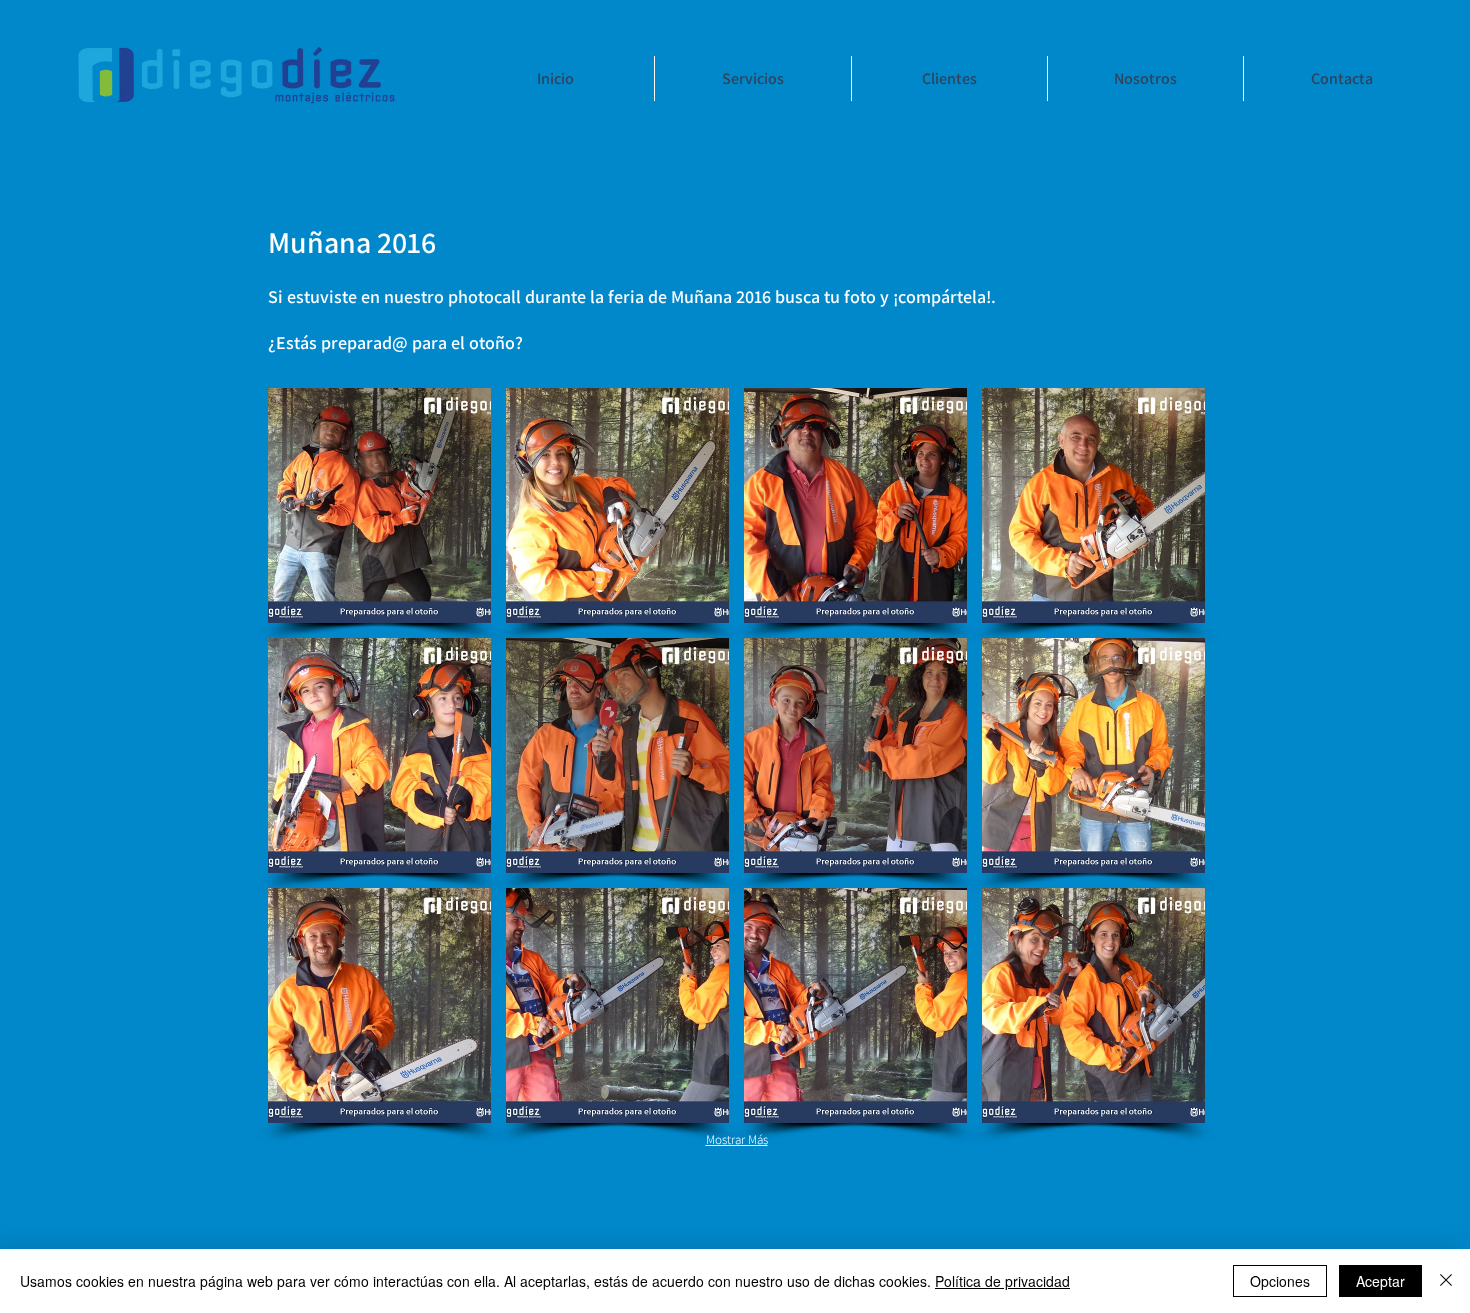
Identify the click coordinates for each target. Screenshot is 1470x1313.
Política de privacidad (1002, 1281)
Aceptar (1380, 1281)
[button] (379, 505)
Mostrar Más (737, 1139)
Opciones (1280, 1281)
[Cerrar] (1446, 1281)
